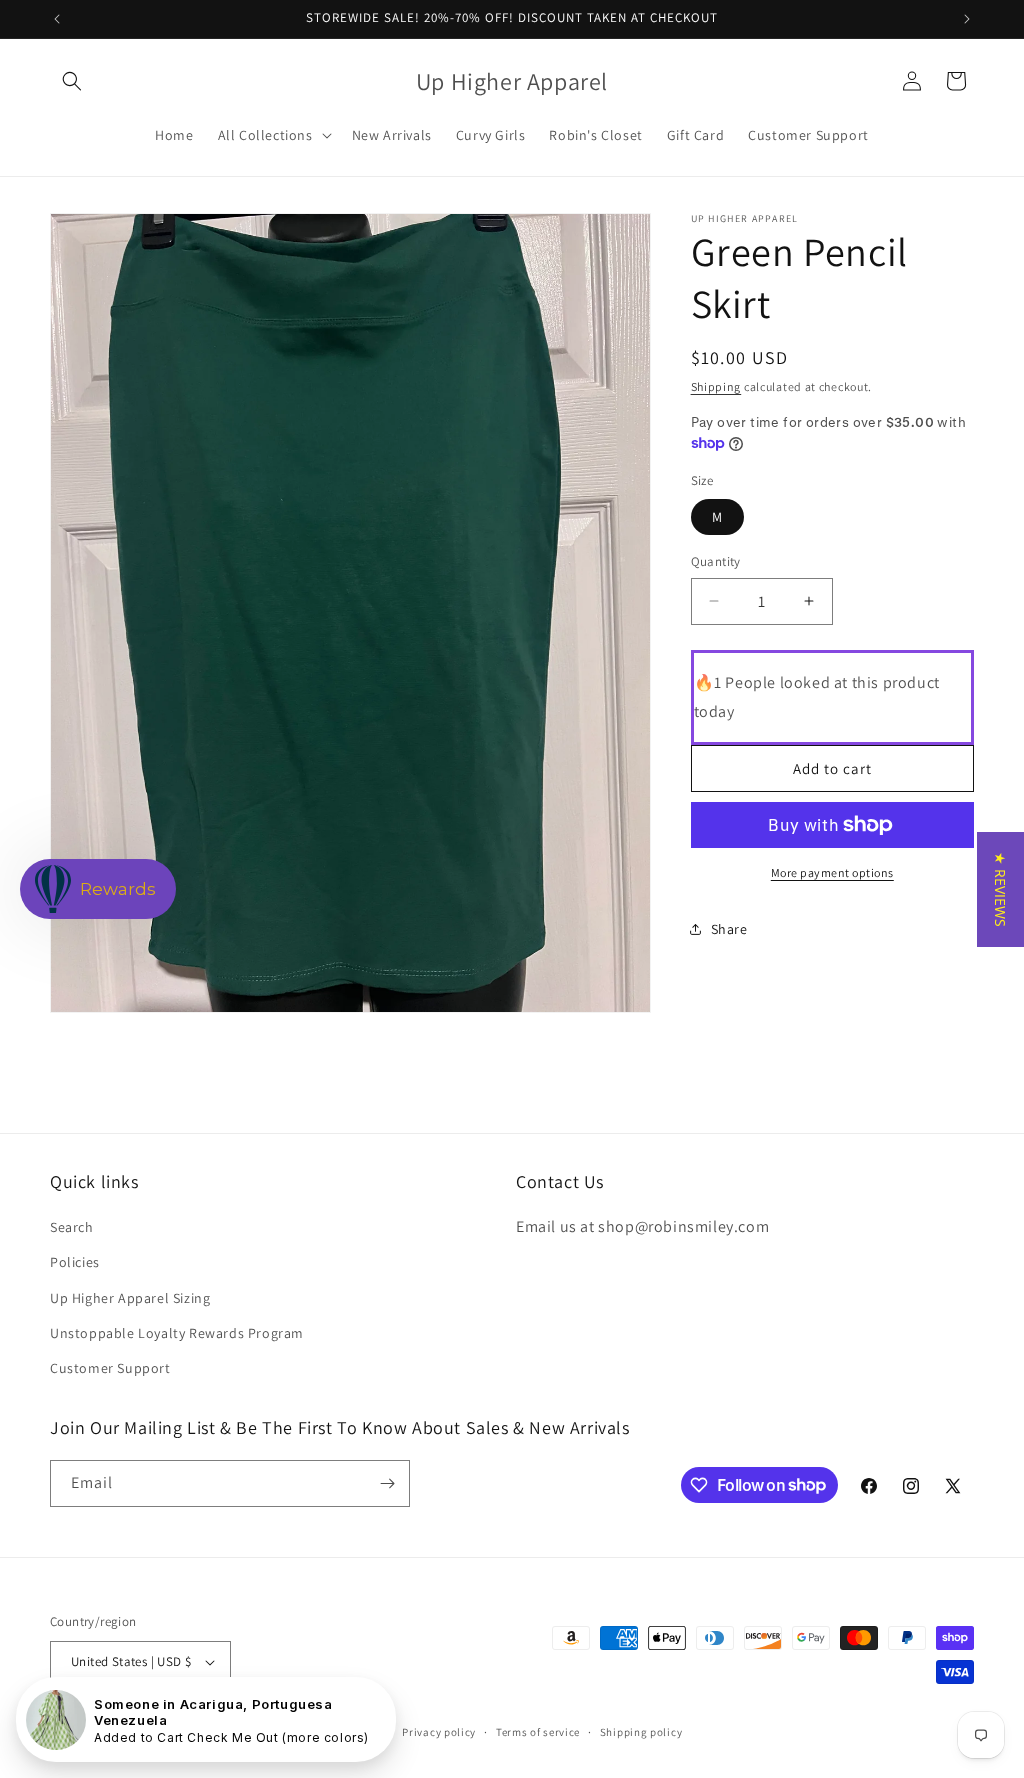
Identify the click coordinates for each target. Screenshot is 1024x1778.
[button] (72, 81)
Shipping (716, 386)
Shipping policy (641, 1732)
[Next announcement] (967, 19)
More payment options (832, 872)
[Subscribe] (387, 1483)
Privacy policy (439, 1732)
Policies (75, 1262)
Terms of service (538, 1732)
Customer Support (110, 1368)
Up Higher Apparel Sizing (130, 1298)
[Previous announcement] (57, 19)
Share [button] (729, 929)
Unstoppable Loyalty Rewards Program (177, 1333)
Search (72, 1227)
